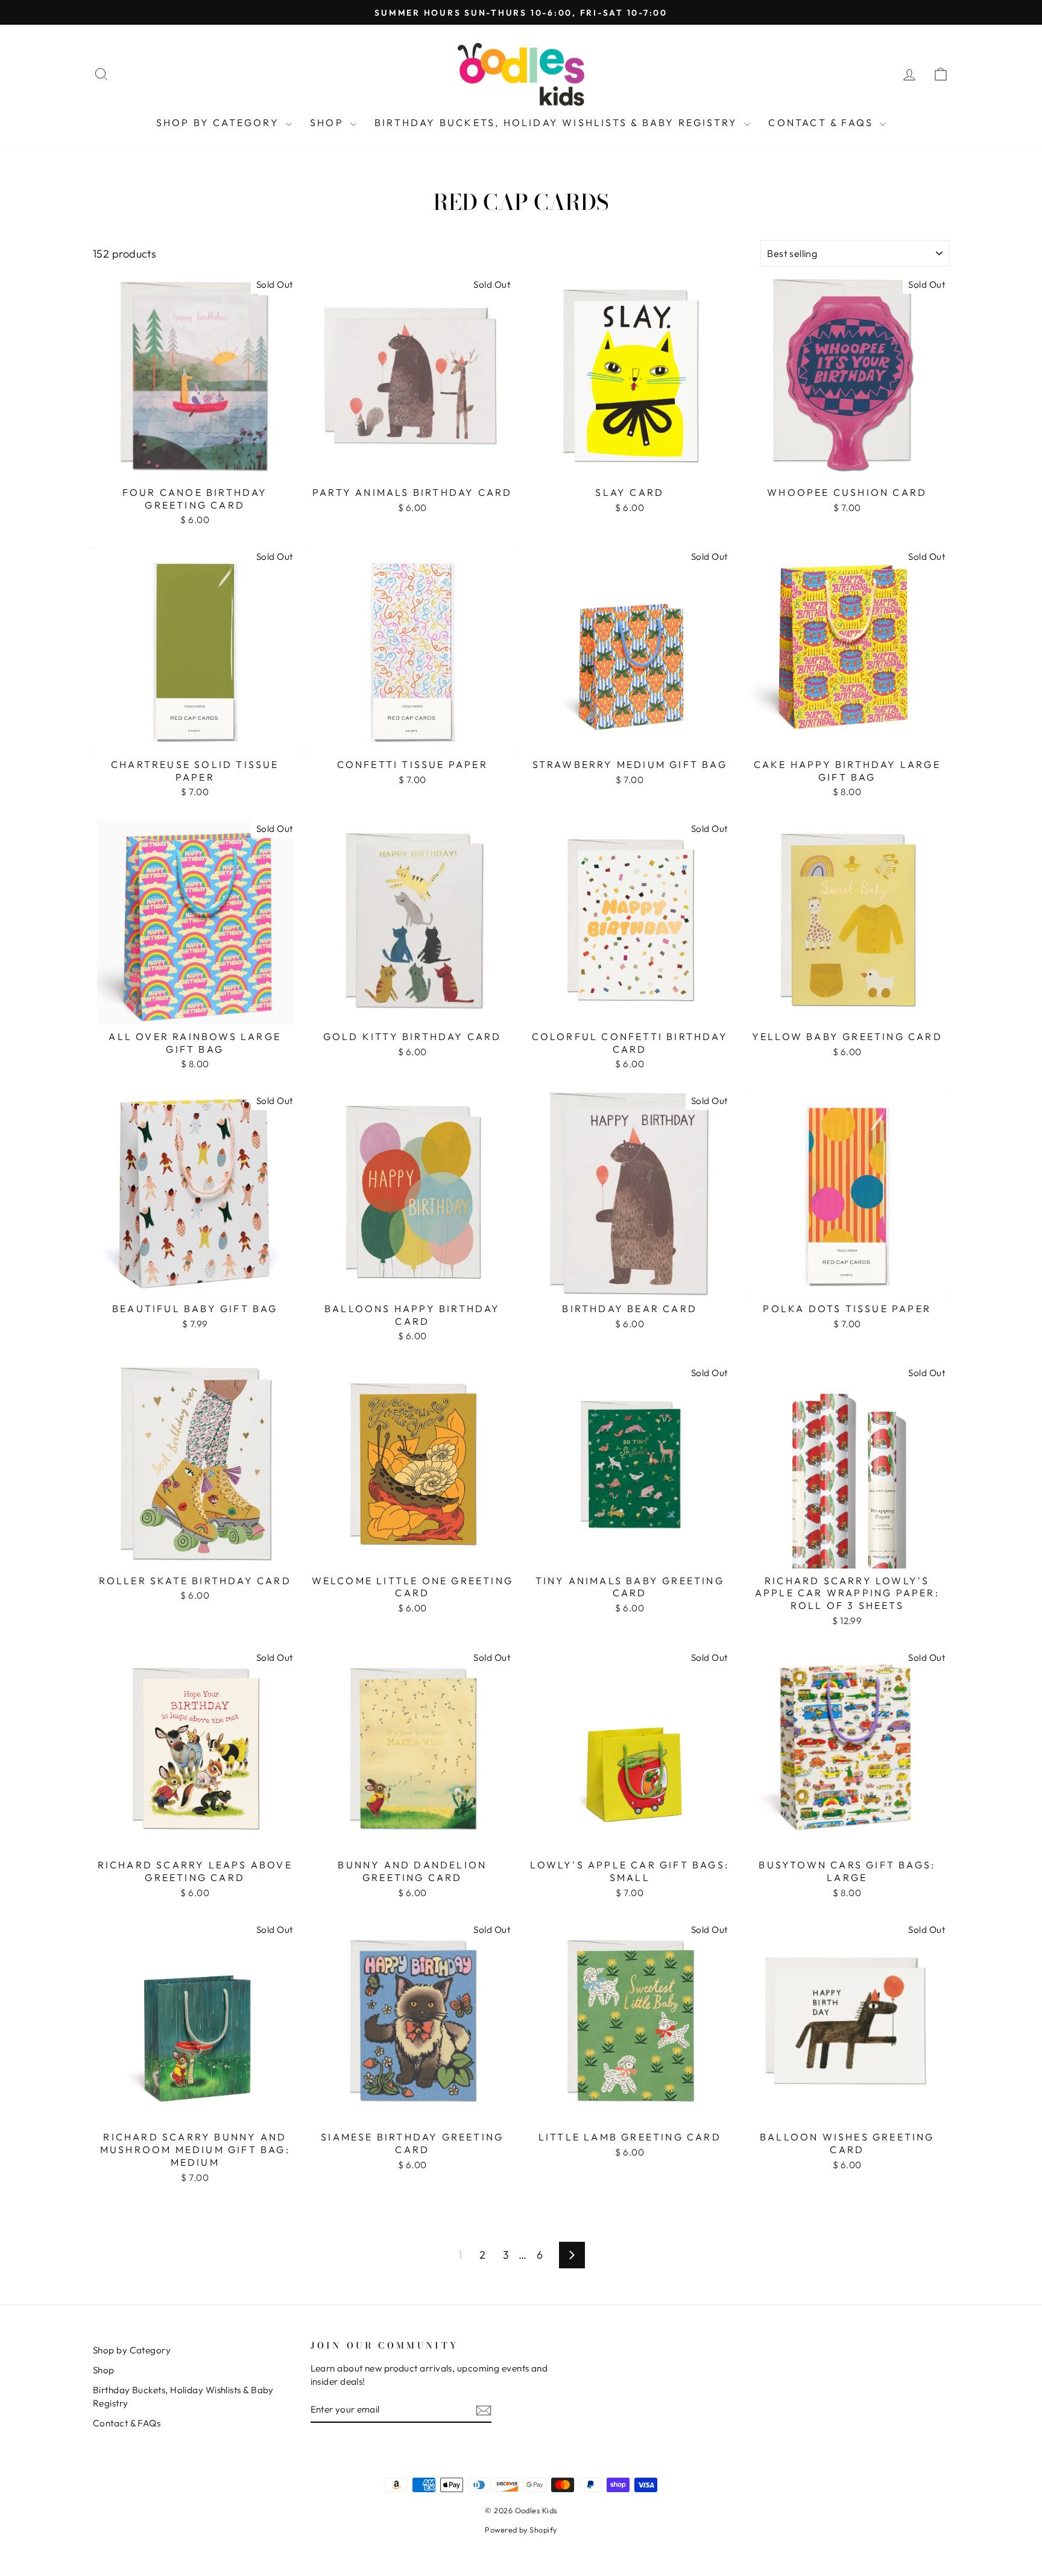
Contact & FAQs (823, 122)
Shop (329, 122)
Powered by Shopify (521, 2530)
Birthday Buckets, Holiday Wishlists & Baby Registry (558, 122)
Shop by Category (219, 122)
